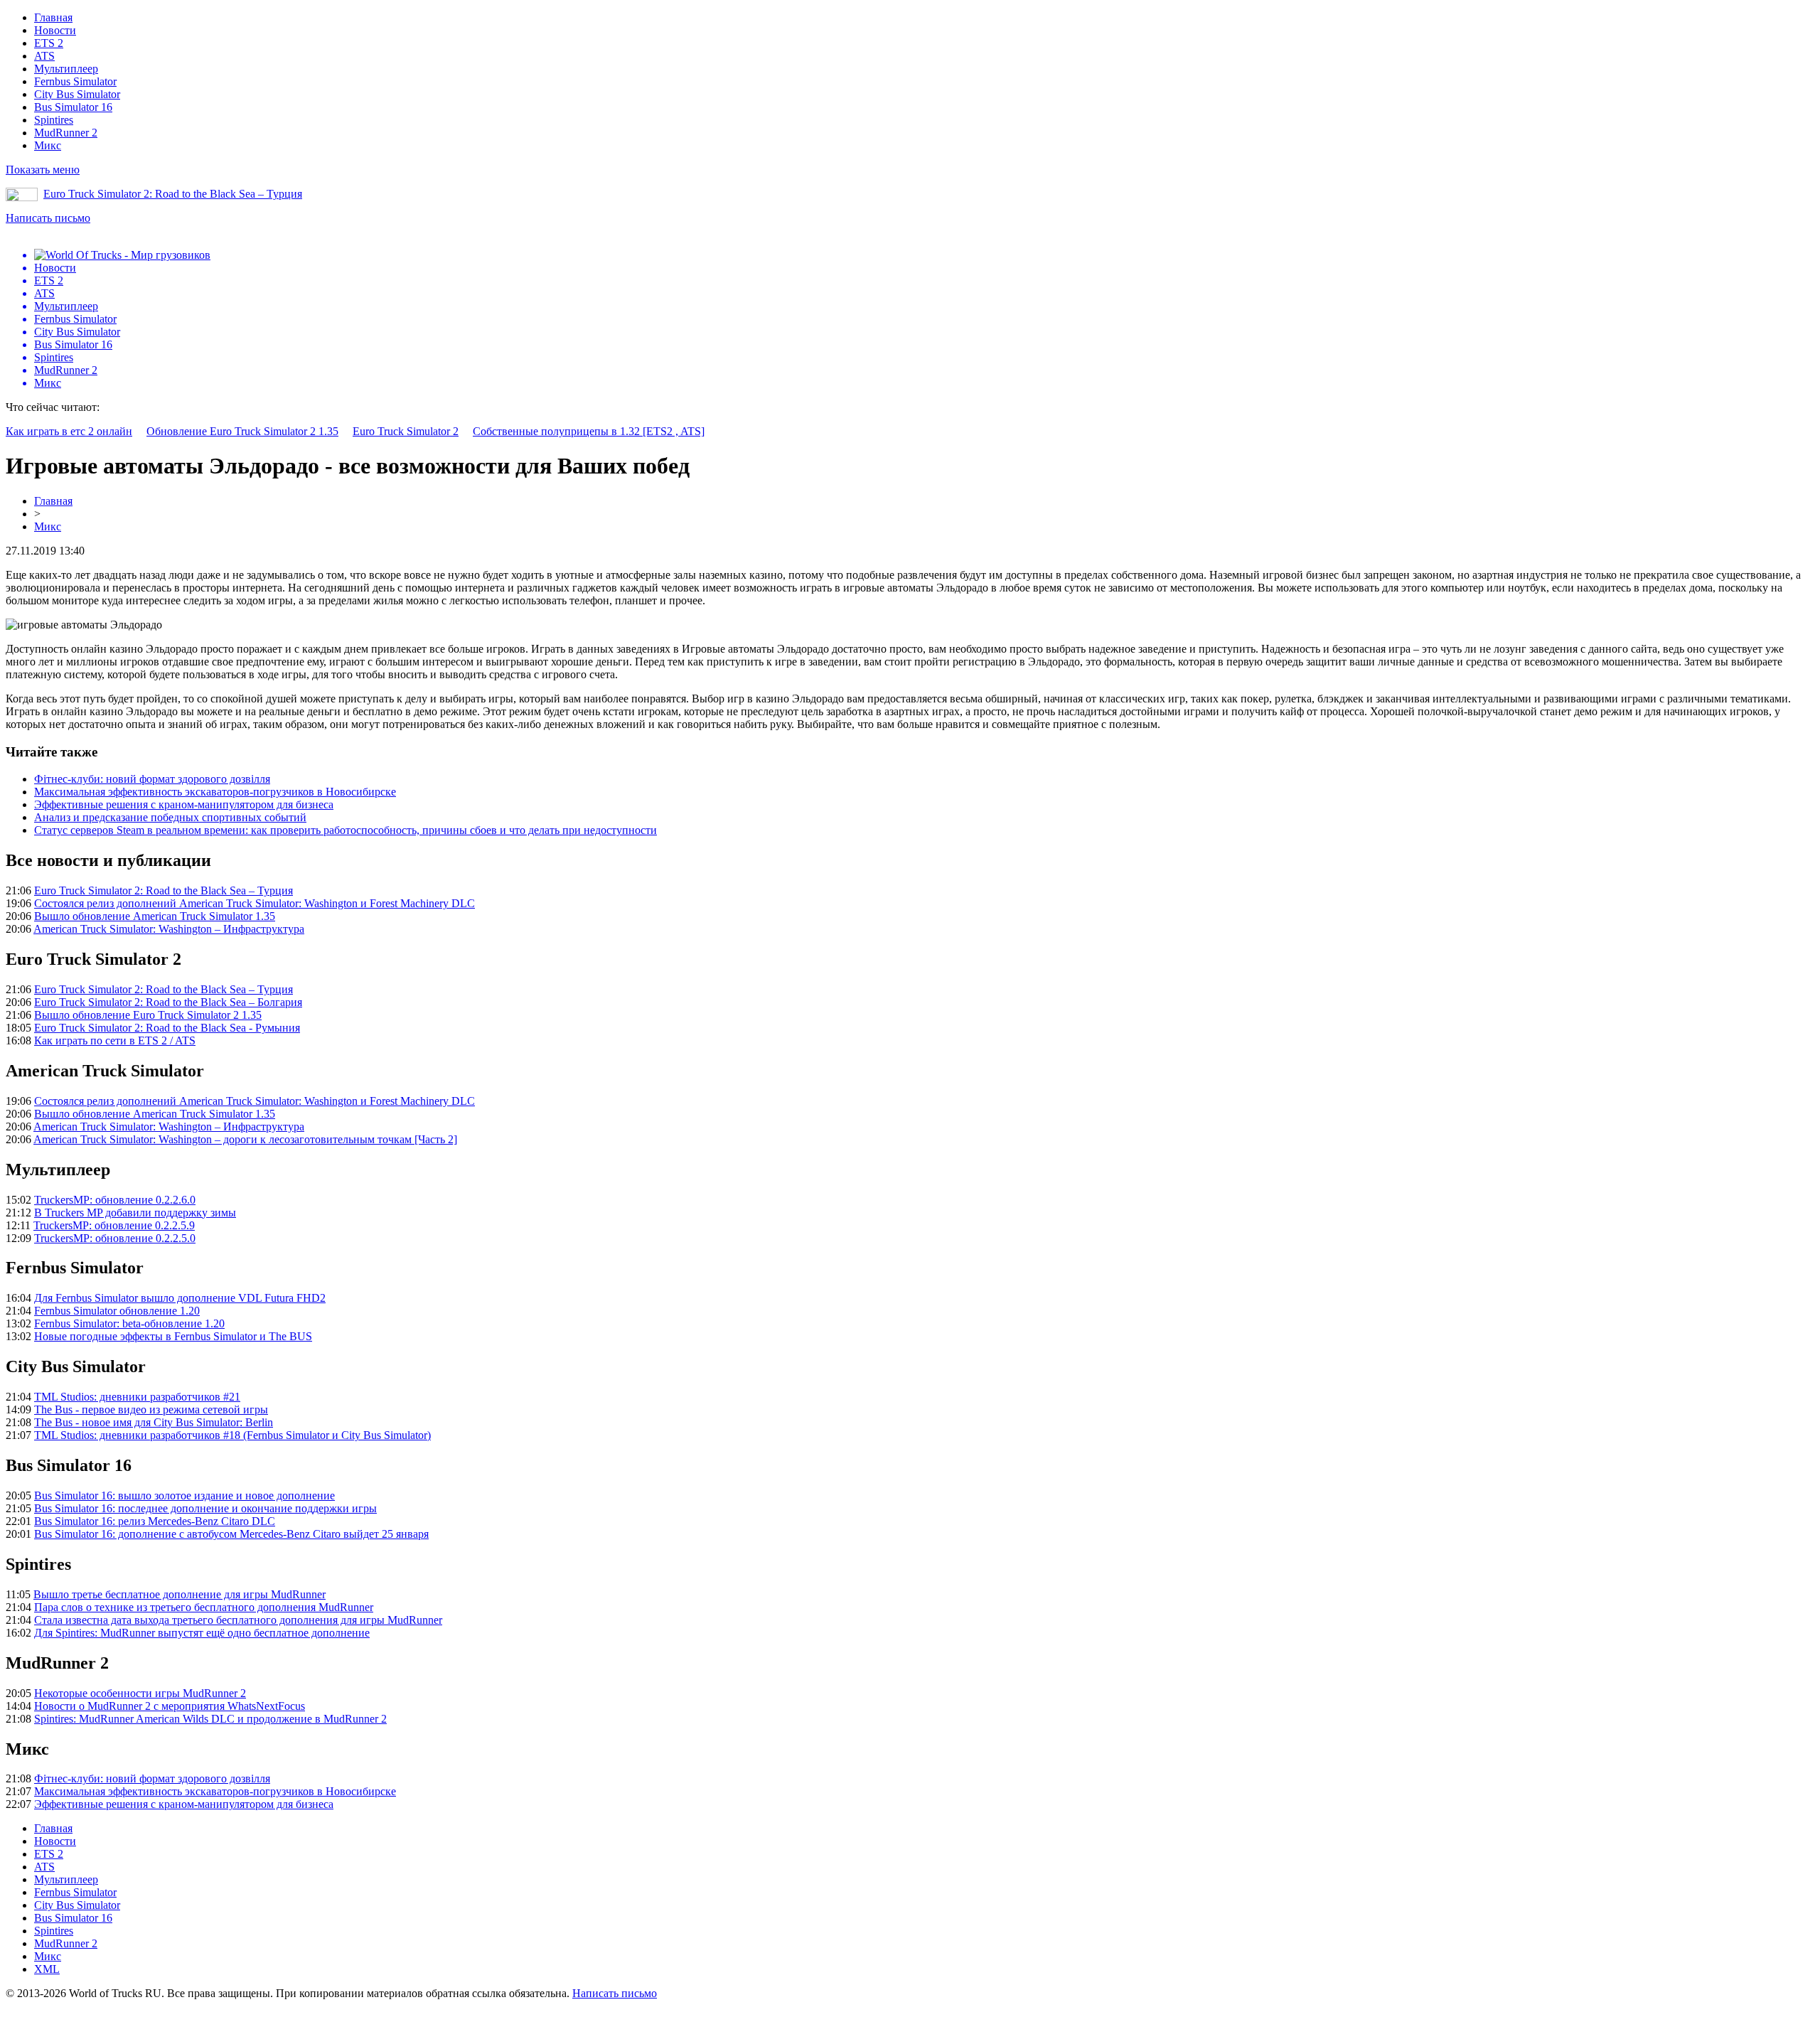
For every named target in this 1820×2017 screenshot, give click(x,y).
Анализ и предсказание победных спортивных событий (170, 817)
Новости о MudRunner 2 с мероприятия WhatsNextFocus (170, 1706)
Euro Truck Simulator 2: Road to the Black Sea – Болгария (168, 1002)
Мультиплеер (66, 69)
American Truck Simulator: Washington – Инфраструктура (169, 929)
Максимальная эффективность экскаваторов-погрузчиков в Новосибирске (215, 792)
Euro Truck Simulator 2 (406, 431)
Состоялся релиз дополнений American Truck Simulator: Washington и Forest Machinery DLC (255, 903)
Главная (53, 17)
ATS (44, 56)
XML (47, 1969)
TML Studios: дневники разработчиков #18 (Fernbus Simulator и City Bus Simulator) (232, 1435)
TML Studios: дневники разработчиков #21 (137, 1397)
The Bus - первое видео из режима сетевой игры (151, 1409)
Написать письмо (48, 218)
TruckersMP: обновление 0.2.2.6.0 (115, 1200)
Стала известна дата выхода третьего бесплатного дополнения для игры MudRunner (238, 1620)
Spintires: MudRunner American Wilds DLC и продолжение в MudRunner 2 (210, 1719)
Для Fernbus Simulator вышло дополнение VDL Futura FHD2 (180, 1298)
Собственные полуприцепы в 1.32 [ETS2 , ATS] (589, 431)
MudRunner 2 (66, 133)
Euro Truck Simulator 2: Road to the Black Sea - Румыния (167, 1028)
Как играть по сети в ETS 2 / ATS (115, 1040)
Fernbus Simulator (75, 81)
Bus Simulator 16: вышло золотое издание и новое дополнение (184, 1496)
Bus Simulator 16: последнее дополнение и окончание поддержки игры (205, 1508)
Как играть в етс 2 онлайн (69, 431)
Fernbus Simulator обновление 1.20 (117, 1311)
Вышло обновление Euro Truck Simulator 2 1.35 (148, 1015)
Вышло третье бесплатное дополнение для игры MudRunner (180, 1594)
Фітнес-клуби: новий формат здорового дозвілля (152, 779)
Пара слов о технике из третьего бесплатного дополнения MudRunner (204, 1607)
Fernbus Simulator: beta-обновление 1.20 (129, 1323)
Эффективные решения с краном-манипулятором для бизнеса (184, 804)
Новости (55, 30)
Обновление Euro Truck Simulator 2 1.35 (242, 431)
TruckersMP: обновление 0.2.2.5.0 (115, 1238)
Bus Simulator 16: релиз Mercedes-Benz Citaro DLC (155, 1521)
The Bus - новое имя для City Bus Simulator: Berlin (154, 1422)
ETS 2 (49, 43)
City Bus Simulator (77, 94)
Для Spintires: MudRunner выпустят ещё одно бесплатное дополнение (202, 1633)
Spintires (54, 120)
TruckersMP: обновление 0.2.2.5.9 (114, 1225)
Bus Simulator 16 (73, 107)
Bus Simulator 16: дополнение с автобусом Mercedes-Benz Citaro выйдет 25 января (231, 1534)
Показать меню (43, 170)
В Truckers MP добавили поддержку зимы (135, 1213)
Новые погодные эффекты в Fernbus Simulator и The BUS (173, 1336)
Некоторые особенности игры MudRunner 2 (140, 1693)
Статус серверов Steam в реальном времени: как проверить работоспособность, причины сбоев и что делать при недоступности (346, 830)
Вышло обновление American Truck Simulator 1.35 (155, 916)
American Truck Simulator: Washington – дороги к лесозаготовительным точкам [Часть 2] (245, 1139)
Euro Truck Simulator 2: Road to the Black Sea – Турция (173, 194)
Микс (48, 145)
